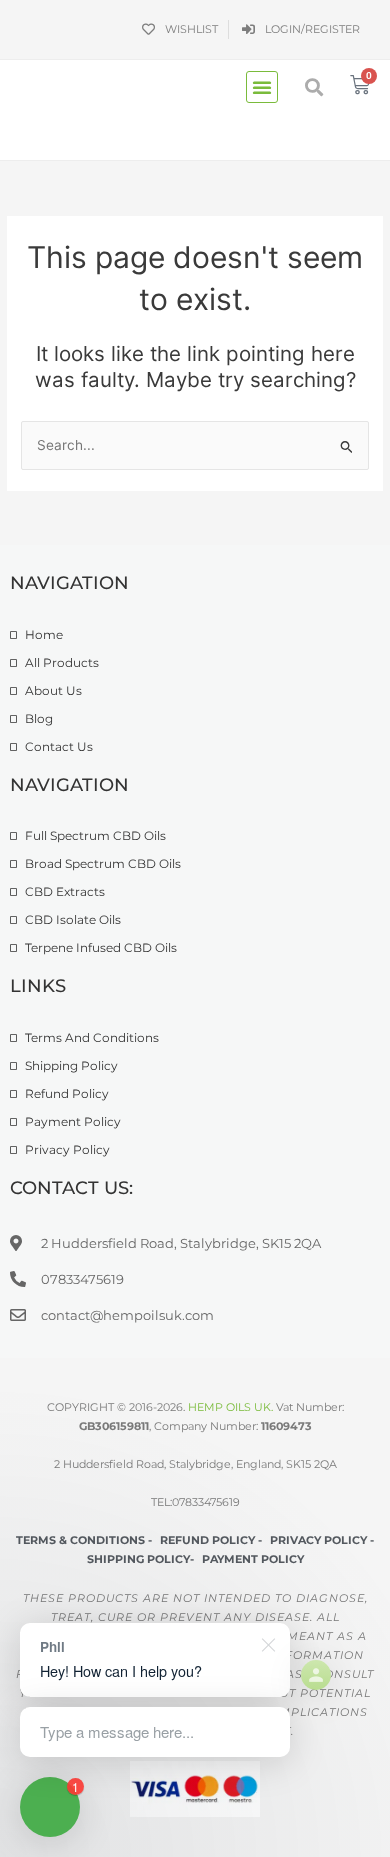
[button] (262, 87)
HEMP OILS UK (229, 1407)
